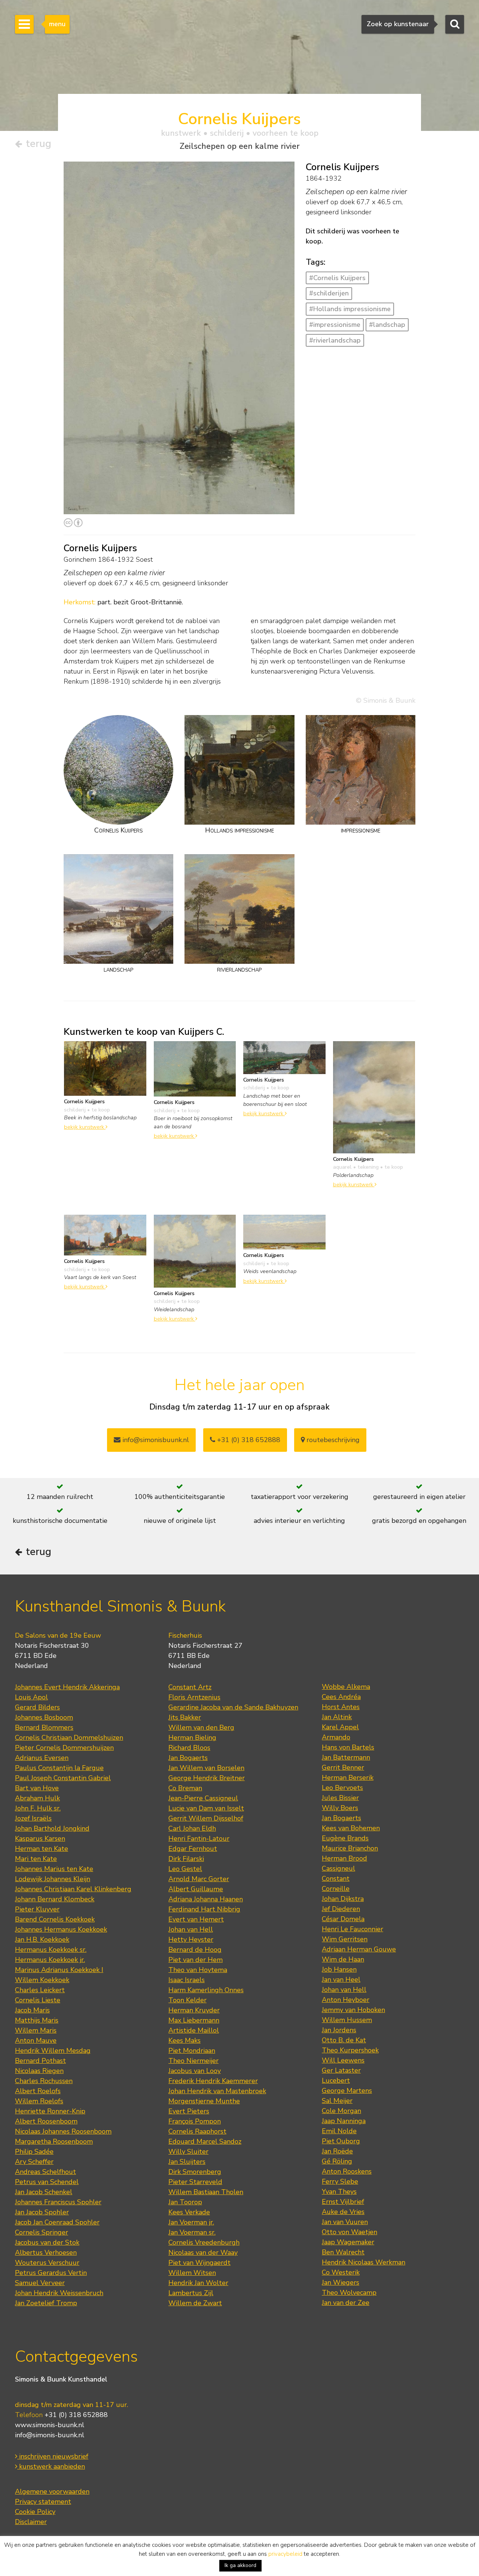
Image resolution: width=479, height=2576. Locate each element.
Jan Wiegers (341, 2282)
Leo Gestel (185, 1869)
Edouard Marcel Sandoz (205, 2141)
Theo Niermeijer (193, 2061)
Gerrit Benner (343, 1767)
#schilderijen (329, 293)
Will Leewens (343, 2060)
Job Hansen (339, 1969)
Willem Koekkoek (42, 1980)
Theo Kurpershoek (350, 2050)
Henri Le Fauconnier (353, 1929)
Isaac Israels (187, 1980)
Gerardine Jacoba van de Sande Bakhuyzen (233, 1707)
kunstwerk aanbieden (51, 2466)
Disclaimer (31, 2522)
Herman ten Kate (42, 1849)
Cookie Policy (35, 2512)
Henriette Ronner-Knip (50, 2111)
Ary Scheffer (34, 2162)
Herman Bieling (192, 1738)
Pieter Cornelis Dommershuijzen (64, 1748)
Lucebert (336, 2080)
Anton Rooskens (347, 2171)
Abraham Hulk (37, 1798)
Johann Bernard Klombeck (55, 1899)
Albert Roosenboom (46, 2121)
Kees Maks (184, 2040)
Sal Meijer (337, 2101)
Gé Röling (337, 2161)
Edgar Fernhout (193, 1849)
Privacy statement (43, 2502)
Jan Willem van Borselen (206, 1768)
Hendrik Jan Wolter (198, 2283)
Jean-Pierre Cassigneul (203, 1798)
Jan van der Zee (346, 2303)
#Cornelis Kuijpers (337, 278)
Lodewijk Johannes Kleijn (53, 1879)
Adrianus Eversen (42, 1758)
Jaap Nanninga (344, 2121)
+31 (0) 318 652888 (248, 1440)
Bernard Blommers (44, 1727)
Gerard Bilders (37, 1707)
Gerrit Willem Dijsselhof (206, 1818)
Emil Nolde (339, 2131)
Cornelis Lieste (38, 2000)
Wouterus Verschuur (47, 2263)
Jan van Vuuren (345, 2222)
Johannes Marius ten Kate (54, 1869)
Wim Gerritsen (345, 1939)
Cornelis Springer (42, 2232)
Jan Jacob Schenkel (44, 2192)
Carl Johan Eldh (192, 1828)
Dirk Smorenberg (195, 2172)
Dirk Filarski (186, 1859)
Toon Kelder (187, 2000)
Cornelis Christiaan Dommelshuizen (69, 1738)
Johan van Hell (191, 1929)
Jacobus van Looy (195, 2071)
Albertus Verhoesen (46, 2253)
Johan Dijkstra (343, 1899)
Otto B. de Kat (344, 2040)
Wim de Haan (343, 1959)
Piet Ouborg (341, 2141)
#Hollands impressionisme (350, 309)
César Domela (343, 1919)
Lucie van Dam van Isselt (206, 1808)
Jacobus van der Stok (47, 2242)
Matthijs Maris (37, 2020)
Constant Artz (190, 1687)
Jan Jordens (339, 2030)
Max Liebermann (194, 2020)
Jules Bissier (340, 1798)
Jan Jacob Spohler (42, 2212)
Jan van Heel (341, 1979)
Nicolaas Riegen (39, 2071)
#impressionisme (335, 325)
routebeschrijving (332, 1440)
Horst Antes (341, 1707)
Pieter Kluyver (37, 1909)
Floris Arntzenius (194, 1697)
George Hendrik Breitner (207, 1778)
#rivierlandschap (335, 340)
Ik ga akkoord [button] (240, 2565)
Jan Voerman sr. (192, 2232)
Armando (336, 1737)
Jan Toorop (185, 2202)
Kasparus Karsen (40, 1839)
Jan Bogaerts (188, 1758)
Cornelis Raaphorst (197, 2131)
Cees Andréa (341, 1697)
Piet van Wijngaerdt (199, 2263)
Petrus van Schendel (47, 2182)
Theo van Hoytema (198, 1970)
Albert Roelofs (38, 2091)
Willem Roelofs (39, 2101)
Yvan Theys (339, 2192)
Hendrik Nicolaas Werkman (364, 2262)
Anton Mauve (36, 2040)
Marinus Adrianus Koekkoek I (59, 1970)
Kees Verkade (189, 2212)
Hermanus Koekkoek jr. (50, 1960)
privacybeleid (285, 2554)
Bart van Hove (37, 1788)
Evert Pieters (189, 2111)
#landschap (387, 325)
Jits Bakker (185, 1717)
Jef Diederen (341, 1909)
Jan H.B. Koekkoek (42, 1939)
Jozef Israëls (33, 1818)
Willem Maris (36, 2030)
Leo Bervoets (342, 1788)
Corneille (336, 1889)
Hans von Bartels (348, 1747)
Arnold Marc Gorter (199, 1879)
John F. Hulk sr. (38, 1808)
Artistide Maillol (194, 2030)
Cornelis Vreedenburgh (204, 2242)
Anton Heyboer (346, 2000)
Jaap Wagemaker (348, 2242)
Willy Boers (340, 1808)
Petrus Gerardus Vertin (51, 2273)
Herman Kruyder (194, 2010)
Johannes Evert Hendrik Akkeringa (67, 1687)
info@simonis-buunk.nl (50, 2435)
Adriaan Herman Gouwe (359, 1949)
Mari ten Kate (36, 1859)
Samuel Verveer (40, 2283)
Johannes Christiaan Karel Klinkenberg (73, 1889)
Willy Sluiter (188, 2152)
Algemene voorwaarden (52, 2491)
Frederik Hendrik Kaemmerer (213, 2081)
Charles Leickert (40, 1990)
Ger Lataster (341, 2070)
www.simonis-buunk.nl (50, 2425)
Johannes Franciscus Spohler (58, 2202)
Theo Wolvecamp (349, 2293)
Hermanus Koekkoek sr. (51, 1950)
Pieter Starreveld (195, 2182)
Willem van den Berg (201, 1727)
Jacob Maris (32, 2010)
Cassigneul (338, 1868)
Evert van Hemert (196, 1919)
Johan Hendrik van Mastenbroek (217, 2091)
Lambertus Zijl (191, 2293)
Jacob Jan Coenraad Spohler (57, 2222)
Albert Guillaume (196, 1889)
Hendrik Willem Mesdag (53, 2051)
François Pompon (195, 2121)
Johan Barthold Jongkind (52, 1828)
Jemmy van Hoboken (353, 2010)
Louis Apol (31, 1697)
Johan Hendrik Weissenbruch (59, 2293)
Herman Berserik (348, 1778)
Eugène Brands (345, 1838)
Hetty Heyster (191, 1939)
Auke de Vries (343, 2212)
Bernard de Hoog (195, 1950)
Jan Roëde (337, 2151)
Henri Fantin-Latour (199, 1839)
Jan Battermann (346, 1757)
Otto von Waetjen (350, 2232)
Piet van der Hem (196, 1960)
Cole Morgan (341, 2111)
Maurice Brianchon (350, 1848)
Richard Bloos (189, 1748)
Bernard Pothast (40, 2061)
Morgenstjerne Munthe (204, 2101)
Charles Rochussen (44, 2081)
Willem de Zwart (195, 2303)
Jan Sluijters (187, 2162)
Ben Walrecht (343, 2252)
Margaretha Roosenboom (54, 2141)
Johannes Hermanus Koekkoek (61, 1929)
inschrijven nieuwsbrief (53, 2456)
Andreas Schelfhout (45, 2172)
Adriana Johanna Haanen (206, 1899)
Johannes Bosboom (44, 1717)
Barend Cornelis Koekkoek (55, 1919)
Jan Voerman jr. (191, 2222)
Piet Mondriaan (192, 2051)
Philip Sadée (34, 2152)
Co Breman (185, 1788)
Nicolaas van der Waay (203, 2253)
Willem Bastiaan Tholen (206, 2192)
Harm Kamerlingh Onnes (206, 1990)
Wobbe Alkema (346, 1687)
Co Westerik (341, 2272)
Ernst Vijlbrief (343, 2202)
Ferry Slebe (340, 2181)
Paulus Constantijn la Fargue (59, 1768)
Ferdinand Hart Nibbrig (204, 1909)
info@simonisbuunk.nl (155, 1440)
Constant (336, 1879)
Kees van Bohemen (351, 1828)
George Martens (347, 2091)
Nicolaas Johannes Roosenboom (63, 2131)
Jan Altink (337, 1717)
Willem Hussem (347, 2020)
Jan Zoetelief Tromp (46, 2303)
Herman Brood (344, 1858)
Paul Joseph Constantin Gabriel (63, 1778)
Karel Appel (340, 1727)
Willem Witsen (192, 2273)
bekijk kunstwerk (85, 1127)
